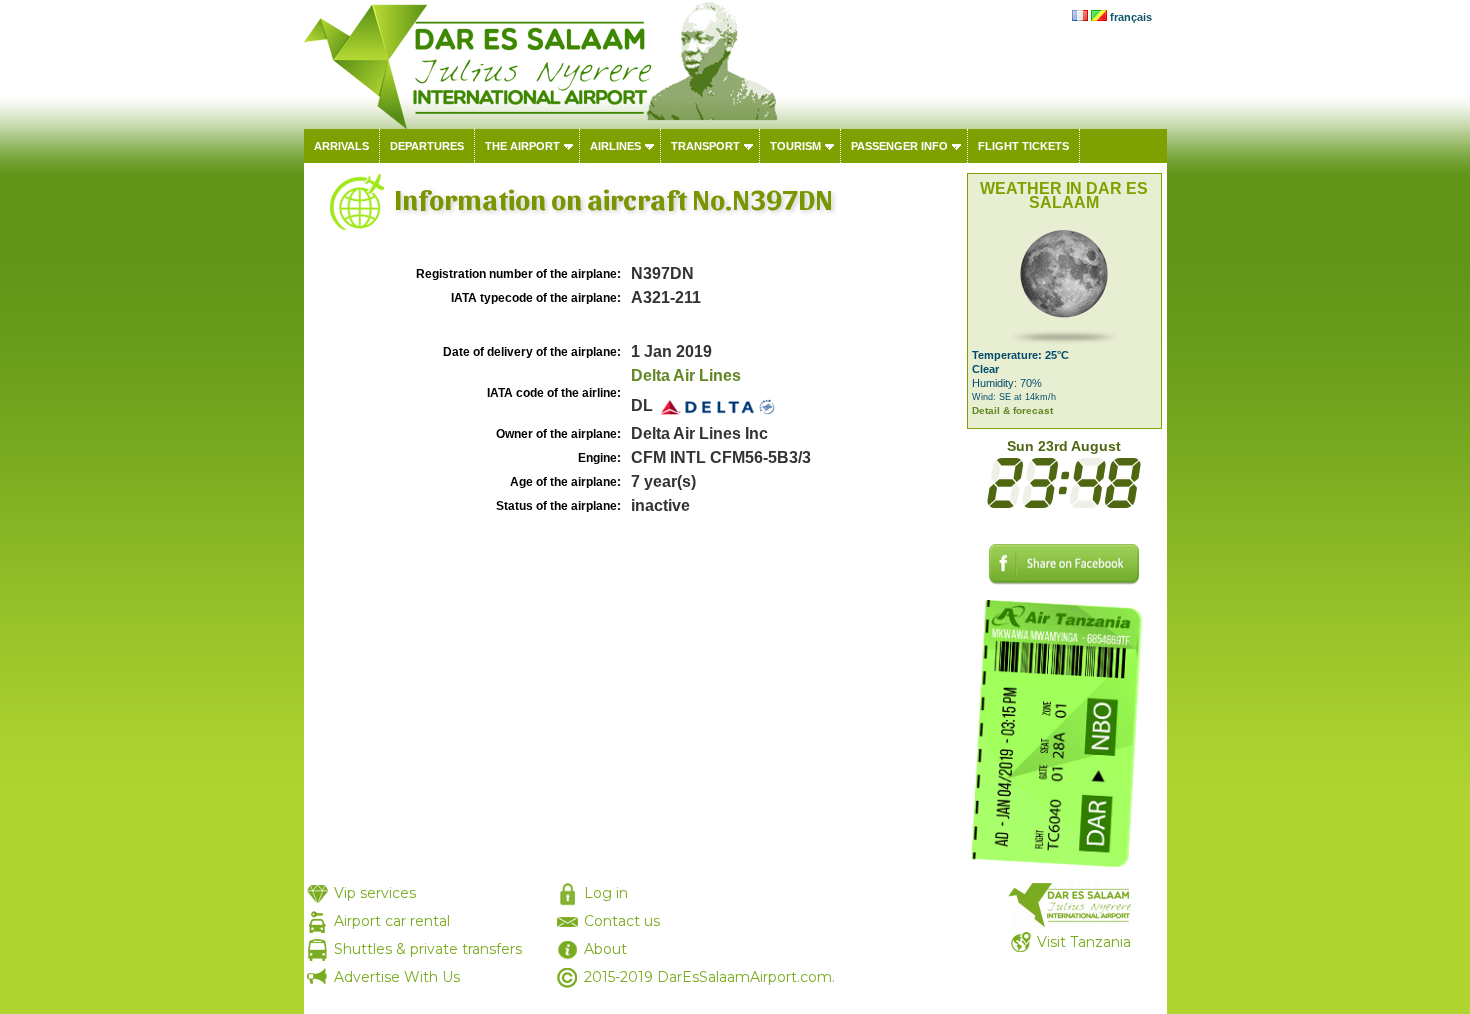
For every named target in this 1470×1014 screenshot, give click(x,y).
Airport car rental (392, 921)
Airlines (615, 146)
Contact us (622, 921)
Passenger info (899, 146)
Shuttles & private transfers (428, 949)
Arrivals (341, 146)
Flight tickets (1023, 146)
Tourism (795, 146)
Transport (705, 146)
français (1131, 17)
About (605, 949)
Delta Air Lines (686, 375)
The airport (522, 146)
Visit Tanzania (1084, 942)
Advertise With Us (397, 977)
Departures (427, 146)
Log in (606, 893)
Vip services (375, 893)
